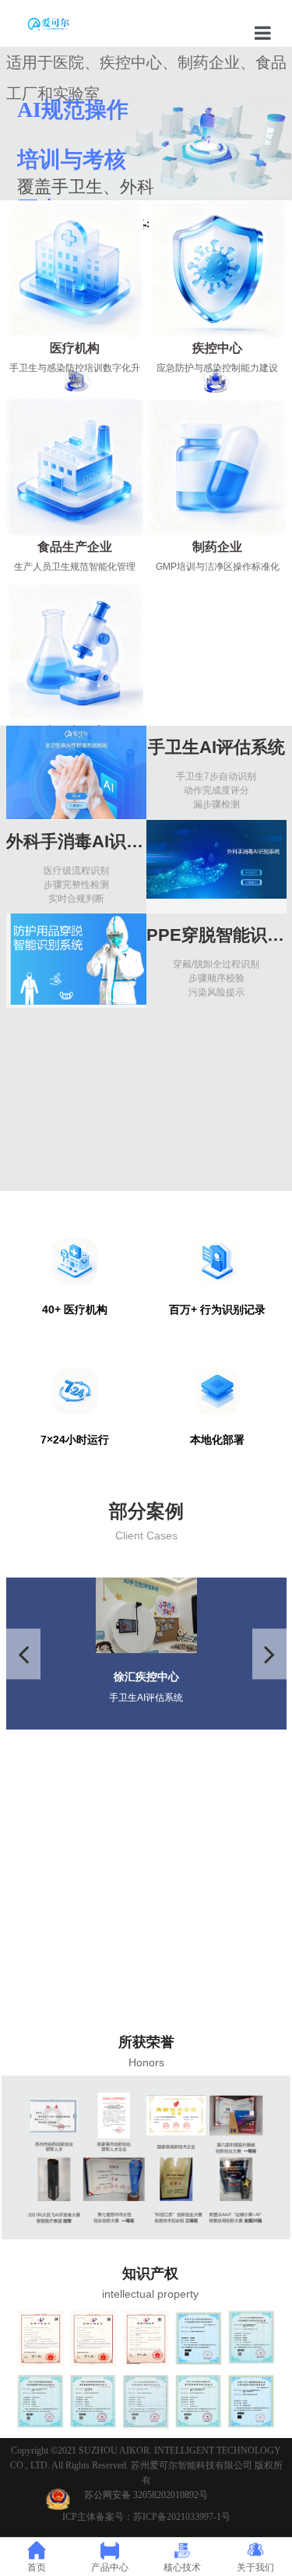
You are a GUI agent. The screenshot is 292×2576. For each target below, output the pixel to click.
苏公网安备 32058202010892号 (146, 2495)
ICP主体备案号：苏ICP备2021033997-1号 (146, 2517)
